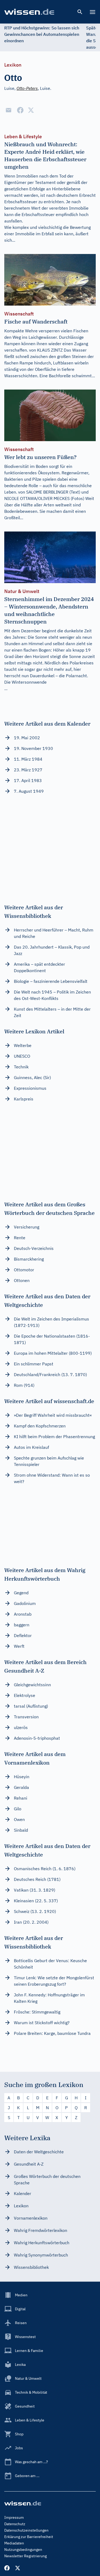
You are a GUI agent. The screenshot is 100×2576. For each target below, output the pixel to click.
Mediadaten (14, 2543)
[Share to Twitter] (31, 110)
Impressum (14, 2517)
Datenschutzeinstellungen (26, 2530)
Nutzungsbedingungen (23, 2550)
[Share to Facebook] (20, 110)
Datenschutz (15, 2524)
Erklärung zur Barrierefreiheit (29, 2537)
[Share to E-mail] (9, 110)
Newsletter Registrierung (25, 2556)
